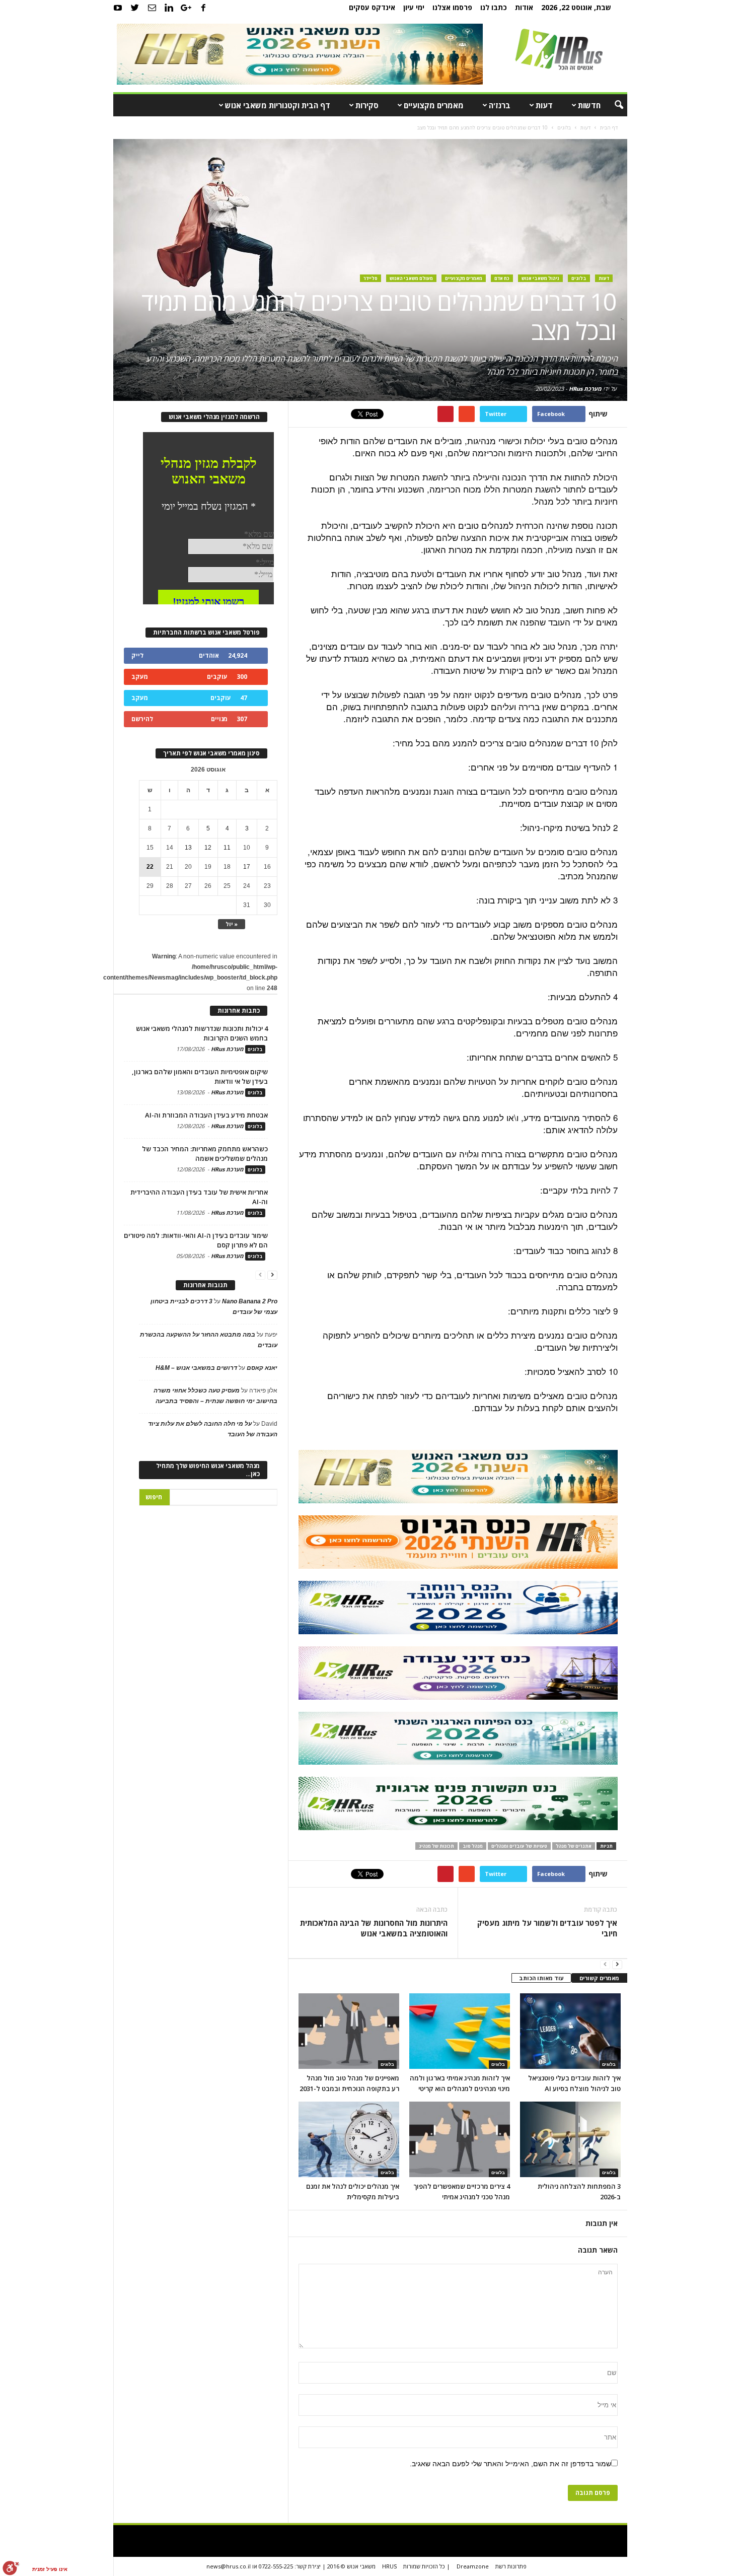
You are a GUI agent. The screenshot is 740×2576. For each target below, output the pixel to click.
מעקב (140, 677)
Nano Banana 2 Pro (250, 1301)
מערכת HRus (585, 389)
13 (188, 848)
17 (247, 867)
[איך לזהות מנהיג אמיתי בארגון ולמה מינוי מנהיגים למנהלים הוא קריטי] (460, 2031)
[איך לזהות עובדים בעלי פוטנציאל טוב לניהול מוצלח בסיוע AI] (570, 2031)
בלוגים (579, 278)
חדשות (589, 105)
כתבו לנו (494, 7)
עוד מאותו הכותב (541, 1978)
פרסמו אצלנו (452, 7)
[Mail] (152, 8)
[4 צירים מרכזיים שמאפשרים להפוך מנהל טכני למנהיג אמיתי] (460, 2139)
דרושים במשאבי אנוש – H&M (196, 1368)
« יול (232, 924)
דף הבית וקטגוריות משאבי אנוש (278, 105)
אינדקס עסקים (372, 7)
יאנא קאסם (262, 1368)
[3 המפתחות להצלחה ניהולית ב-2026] (570, 2139)
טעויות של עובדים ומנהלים (519, 1846)
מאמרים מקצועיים (434, 105)
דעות (544, 105)
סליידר (371, 278)
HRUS (389, 2566)
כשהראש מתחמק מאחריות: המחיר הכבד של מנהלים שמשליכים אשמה (205, 1154)
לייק (137, 655)
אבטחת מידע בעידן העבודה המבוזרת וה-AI (206, 1115)
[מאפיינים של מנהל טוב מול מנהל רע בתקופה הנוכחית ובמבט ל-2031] (349, 2031)
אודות (524, 7)
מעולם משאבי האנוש (411, 278)
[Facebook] (203, 8)
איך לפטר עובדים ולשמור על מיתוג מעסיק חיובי (547, 1928)
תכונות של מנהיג (436, 1846)
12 (208, 848)
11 (227, 848)
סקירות (367, 105)
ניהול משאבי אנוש (540, 278)
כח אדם (502, 278)
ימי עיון (414, 7)
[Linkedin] (169, 8)
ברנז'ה (500, 105)
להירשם (142, 719)
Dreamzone (473, 2566)
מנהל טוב (473, 1846)
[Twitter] (135, 8)
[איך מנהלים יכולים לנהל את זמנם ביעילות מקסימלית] (349, 2139)
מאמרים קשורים (599, 1978)
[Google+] (186, 8)
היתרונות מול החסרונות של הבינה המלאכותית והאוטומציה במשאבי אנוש (374, 1928)
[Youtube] (118, 8)
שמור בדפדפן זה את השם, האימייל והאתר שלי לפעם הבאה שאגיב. (510, 2464)
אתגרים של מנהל (574, 1846)
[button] (612, 105)
